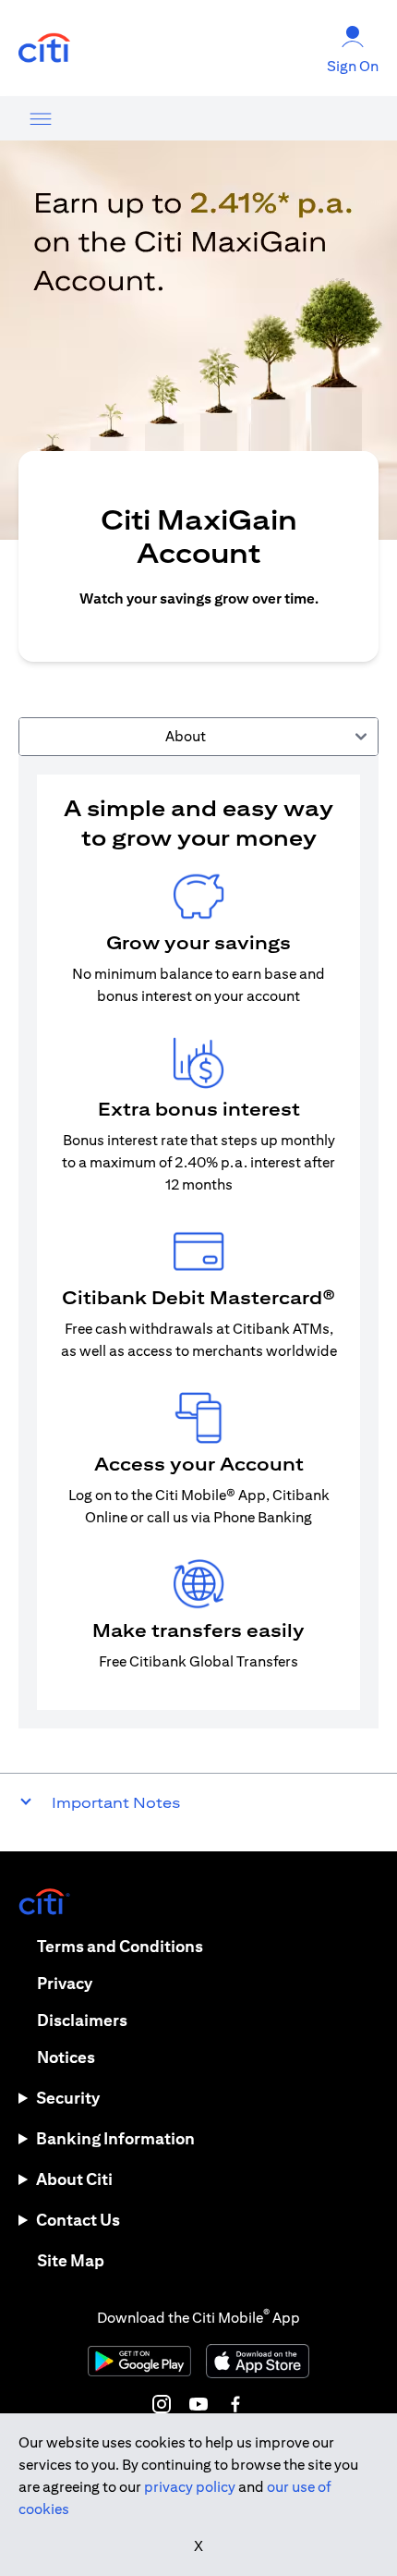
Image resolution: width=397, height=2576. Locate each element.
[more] (41, 118)
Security (68, 2098)
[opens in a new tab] (44, 49)
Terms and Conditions (120, 1946)
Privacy (65, 1983)
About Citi (74, 2179)
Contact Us (78, 2220)
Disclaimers (82, 2020)
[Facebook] (235, 2404)
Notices (66, 2057)
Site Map (71, 2260)
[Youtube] (198, 2404)
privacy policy (190, 2487)
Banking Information (115, 2138)
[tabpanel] (198, 1242)
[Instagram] (162, 2404)
